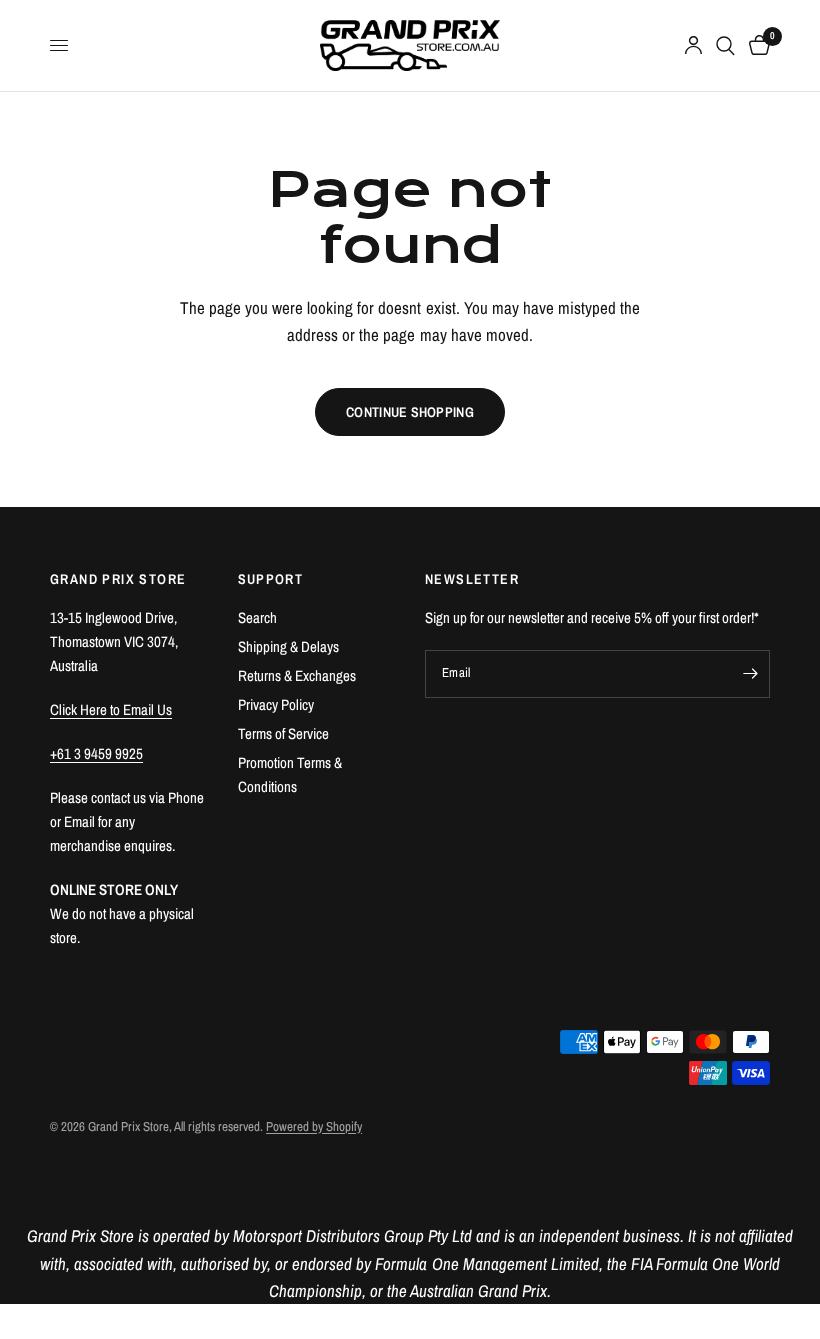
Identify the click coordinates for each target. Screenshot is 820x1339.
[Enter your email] (750, 674)
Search (257, 617)
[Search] (725, 45)
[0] (756, 45)
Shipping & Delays (288, 646)
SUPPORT (271, 579)
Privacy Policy (276, 704)
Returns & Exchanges (297, 675)
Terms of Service (283, 733)
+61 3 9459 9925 (96, 753)
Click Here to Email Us (111, 709)
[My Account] (693, 45)
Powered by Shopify (314, 1126)
